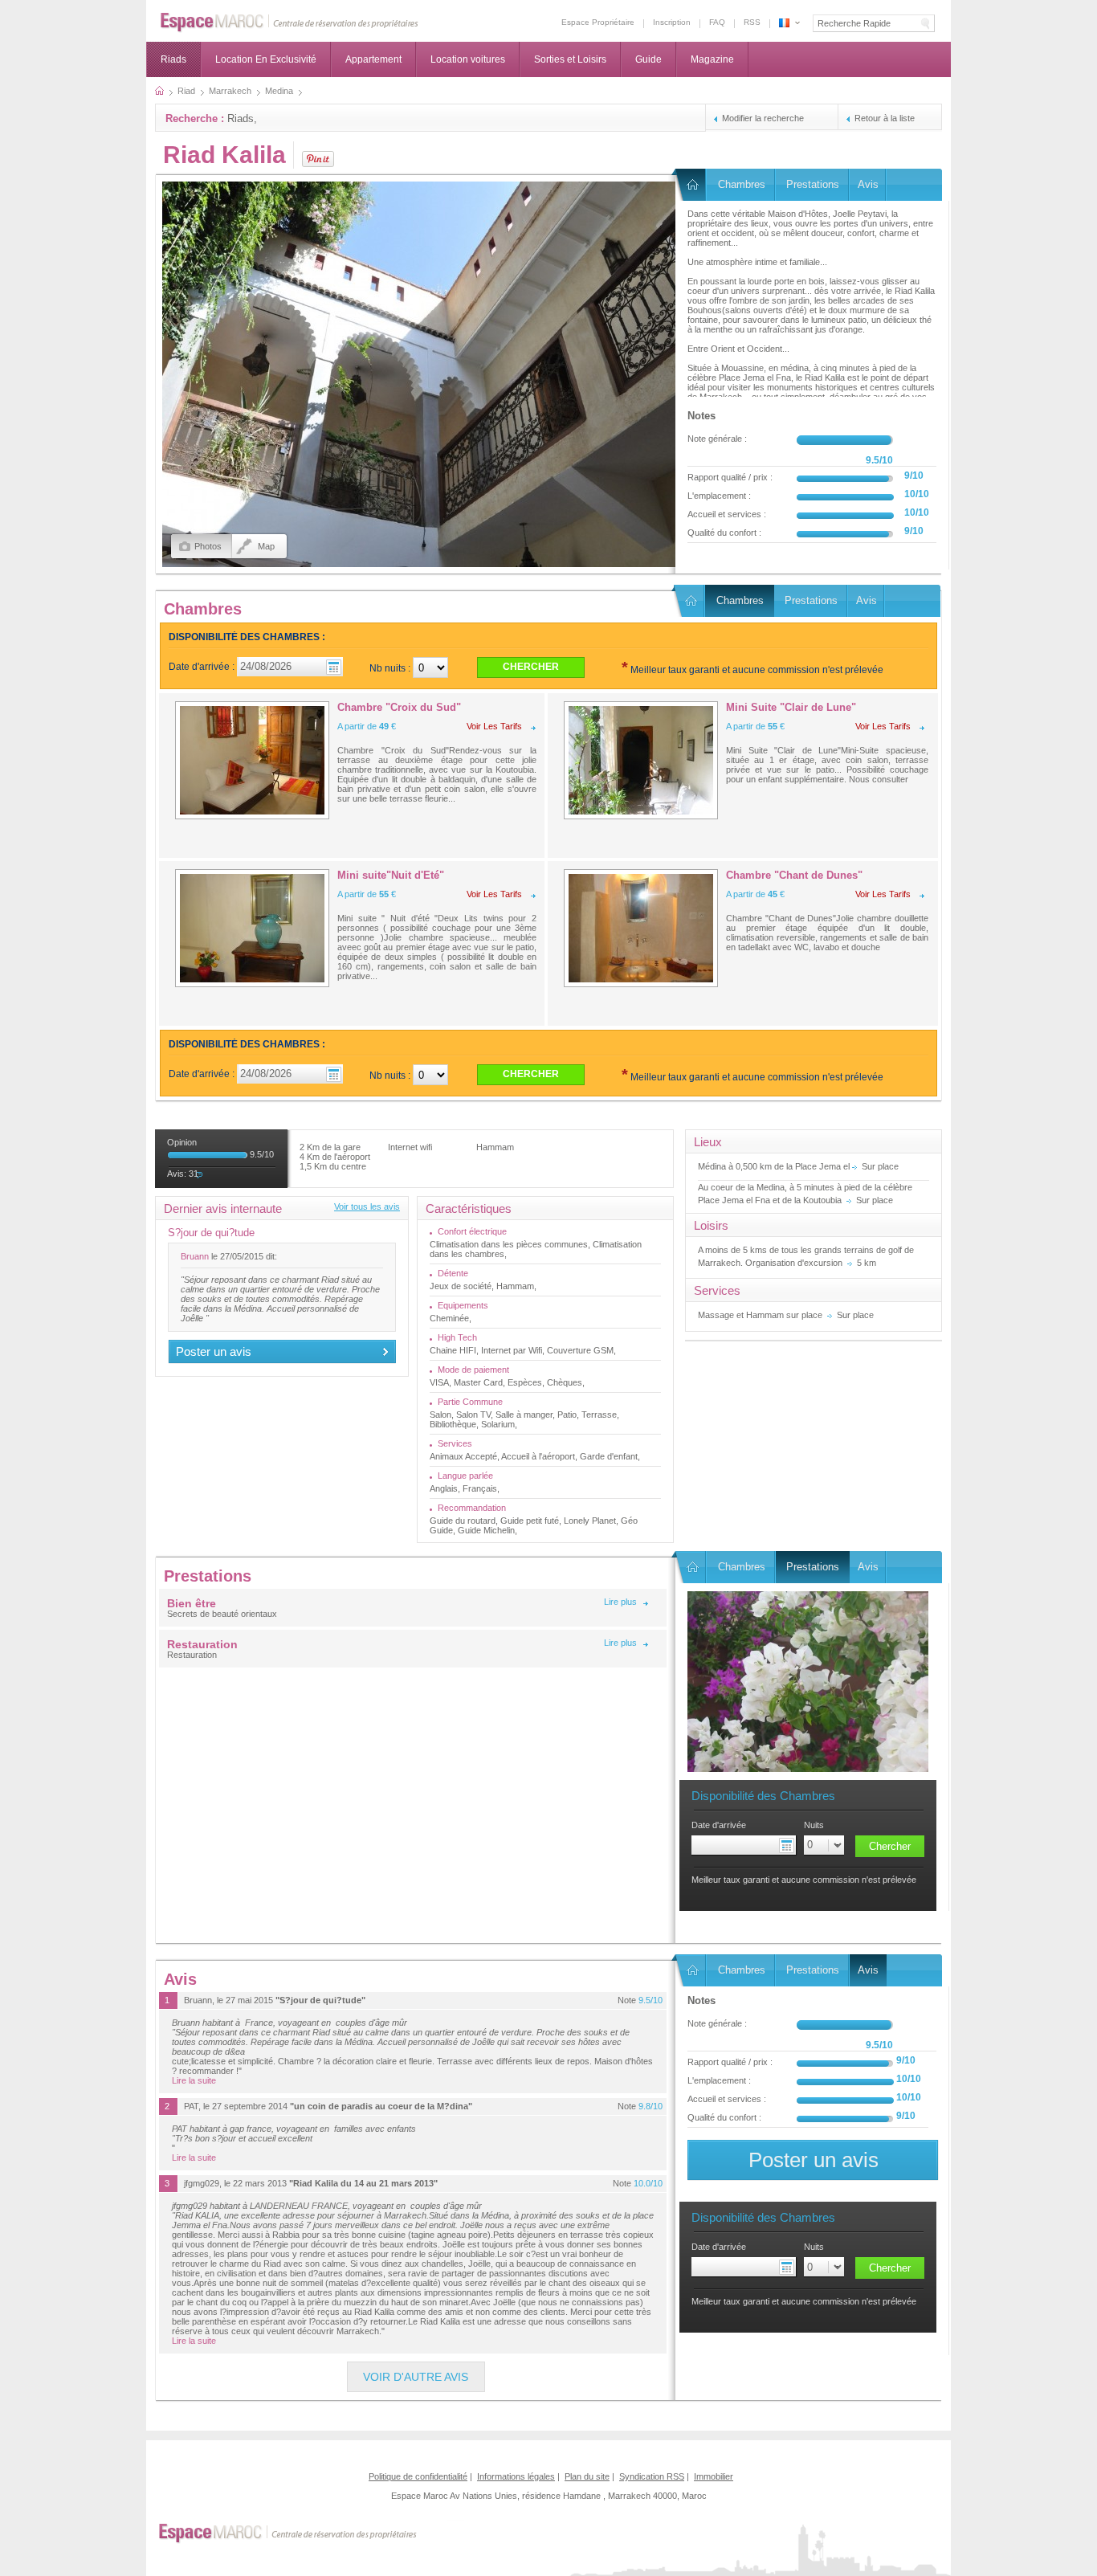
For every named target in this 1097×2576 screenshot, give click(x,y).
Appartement (373, 59)
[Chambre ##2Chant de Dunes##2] (641, 928)
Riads (173, 59)
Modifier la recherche (763, 118)
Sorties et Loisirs (570, 59)
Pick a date (789, 1845)
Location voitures (468, 59)
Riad (691, 185)
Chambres (742, 184)
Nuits (814, 1825)
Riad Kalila (224, 155)
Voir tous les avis (367, 1206)
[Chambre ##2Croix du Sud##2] (252, 760)
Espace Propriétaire (598, 22)
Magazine (712, 59)
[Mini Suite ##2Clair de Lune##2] (641, 760)
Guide (648, 59)
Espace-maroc (290, 23)
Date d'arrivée (719, 1825)
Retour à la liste (885, 118)
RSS (752, 22)
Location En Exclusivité (266, 59)
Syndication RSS (652, 2476)
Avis (868, 184)
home (159, 91)
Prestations (813, 184)
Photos (208, 546)
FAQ (717, 22)
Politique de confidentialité (418, 2476)
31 (194, 1174)
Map (266, 546)
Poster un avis (214, 1351)
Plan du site (587, 2476)
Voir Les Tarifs (494, 726)
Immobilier (714, 2476)
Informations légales (516, 2476)
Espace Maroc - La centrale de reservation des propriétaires (784, 23)
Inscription (672, 22)
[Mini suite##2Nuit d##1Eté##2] (252, 928)
